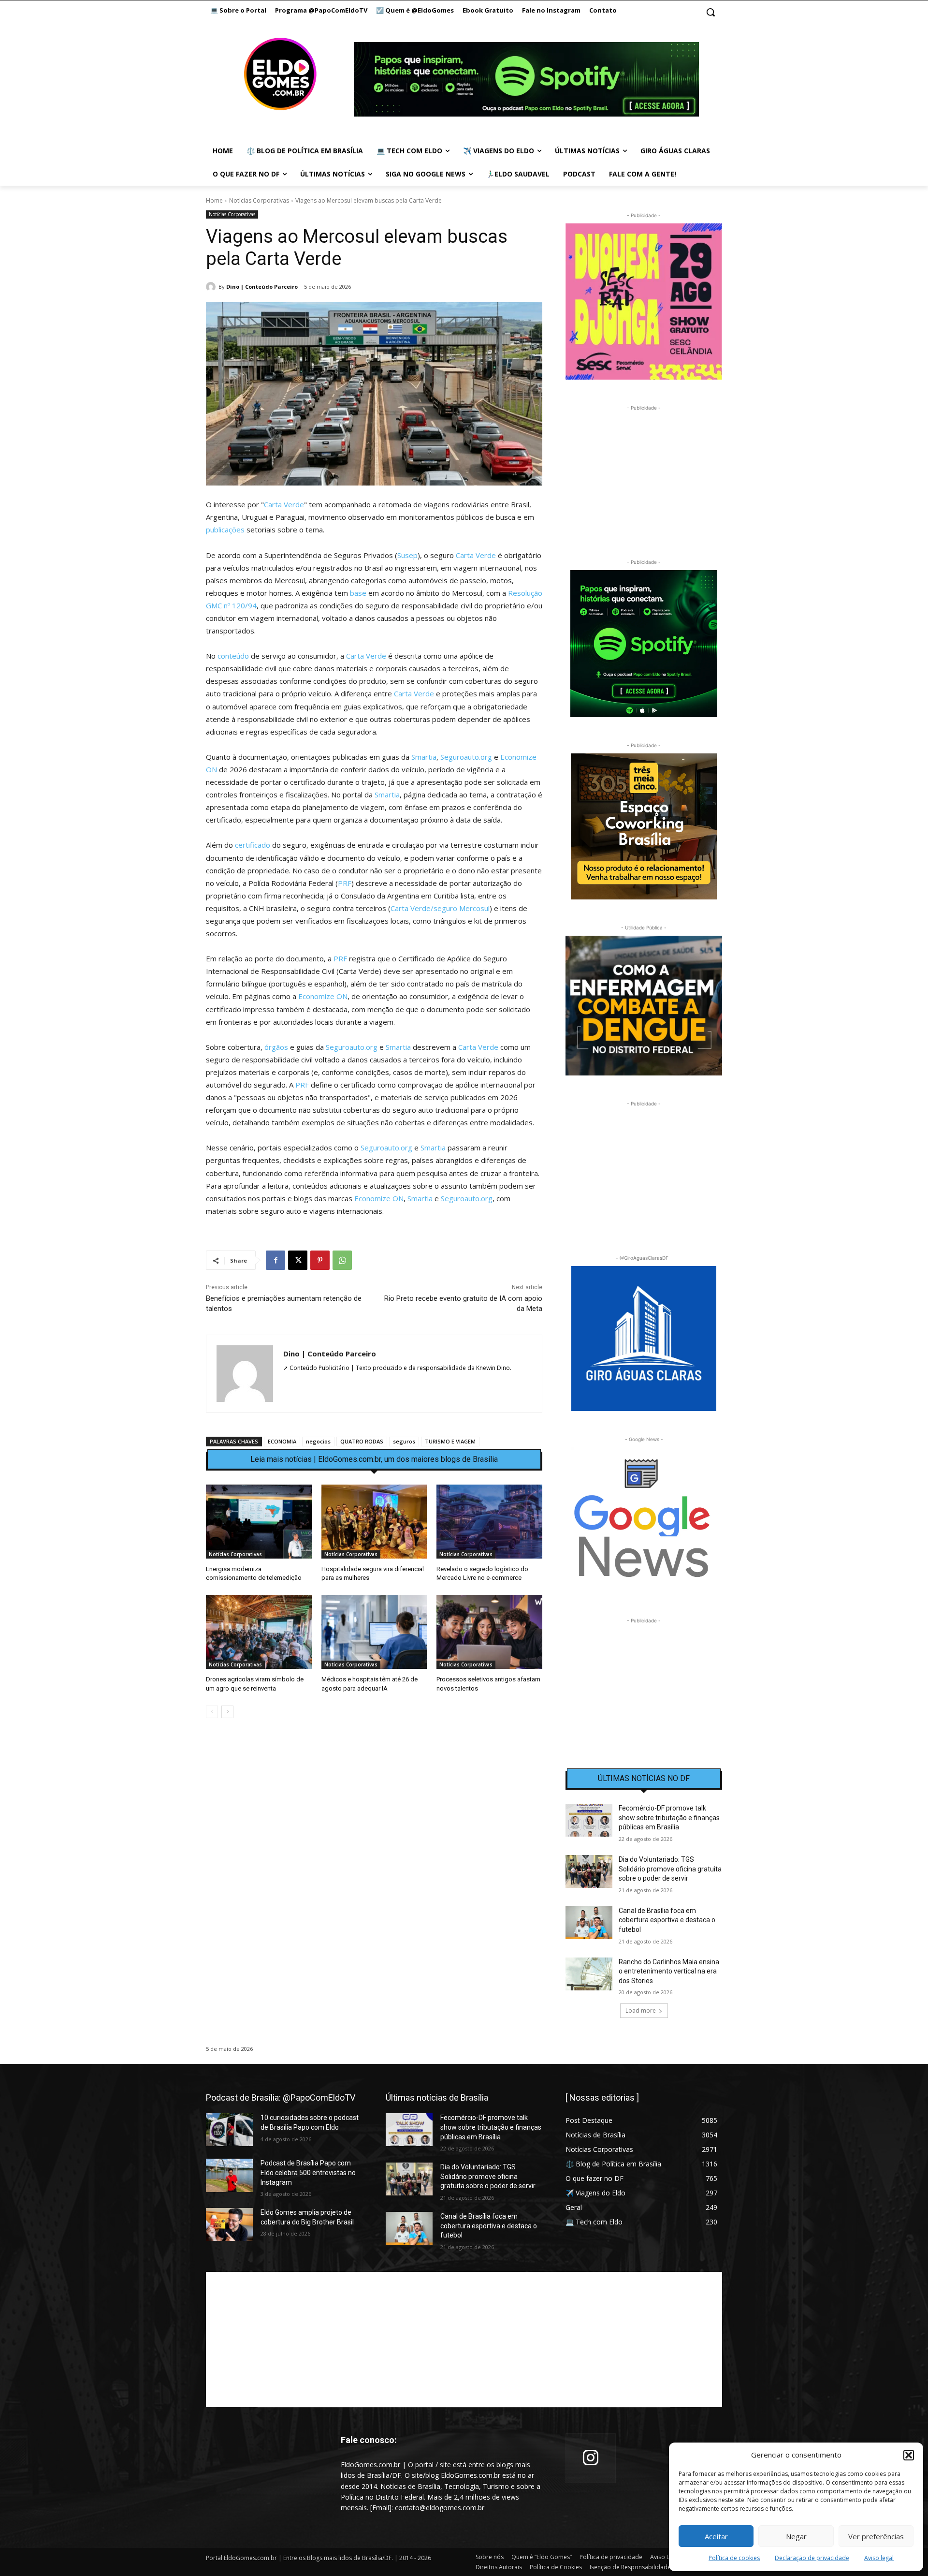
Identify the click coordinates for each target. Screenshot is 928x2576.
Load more (641, 2010)
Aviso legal (879, 2558)
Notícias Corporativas (259, 200)
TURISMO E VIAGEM (450, 1441)
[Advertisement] (374, 1809)
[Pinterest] (320, 1260)
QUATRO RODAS (362, 1441)
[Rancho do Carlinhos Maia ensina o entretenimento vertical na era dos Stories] (589, 1974)
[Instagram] (591, 2458)
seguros (404, 1441)
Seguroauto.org (466, 757)
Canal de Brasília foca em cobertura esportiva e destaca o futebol (667, 1920)
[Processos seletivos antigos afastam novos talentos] (489, 1632)
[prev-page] (212, 1712)
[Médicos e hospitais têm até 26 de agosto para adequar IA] (374, 1632)
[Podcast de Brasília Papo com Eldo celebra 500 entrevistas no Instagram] (229, 2175)
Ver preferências (876, 2536)
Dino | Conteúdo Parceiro (262, 287)
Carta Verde (284, 504)
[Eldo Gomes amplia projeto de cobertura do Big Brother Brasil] (229, 2224)
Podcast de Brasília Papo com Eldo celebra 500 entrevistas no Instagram (308, 2172)
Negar (796, 2536)
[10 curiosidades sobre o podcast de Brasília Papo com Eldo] (229, 2130)
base (358, 593)
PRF (345, 883)
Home (214, 200)
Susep (407, 555)
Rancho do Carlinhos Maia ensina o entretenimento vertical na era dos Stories (669, 1971)
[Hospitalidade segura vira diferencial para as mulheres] (374, 1522)
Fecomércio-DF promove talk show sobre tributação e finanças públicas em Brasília (669, 1818)
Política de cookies (734, 2558)
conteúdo (233, 656)
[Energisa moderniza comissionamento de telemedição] (259, 1522)
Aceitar (716, 2536)
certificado (253, 845)
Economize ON (323, 996)
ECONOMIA (282, 1441)
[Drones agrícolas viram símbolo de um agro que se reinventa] (259, 1632)
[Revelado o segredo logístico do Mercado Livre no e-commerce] (489, 1522)
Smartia (424, 757)
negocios (318, 1441)
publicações (225, 530)
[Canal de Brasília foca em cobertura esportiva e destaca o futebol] (589, 1923)
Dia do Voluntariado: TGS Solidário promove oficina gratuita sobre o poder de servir (670, 1869)
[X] (298, 1260)
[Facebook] (275, 1260)
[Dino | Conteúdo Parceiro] (212, 287)
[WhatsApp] (342, 1260)
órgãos (276, 1047)
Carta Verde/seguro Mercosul (440, 908)
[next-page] (227, 1712)
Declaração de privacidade (812, 2558)
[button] (909, 2455)
